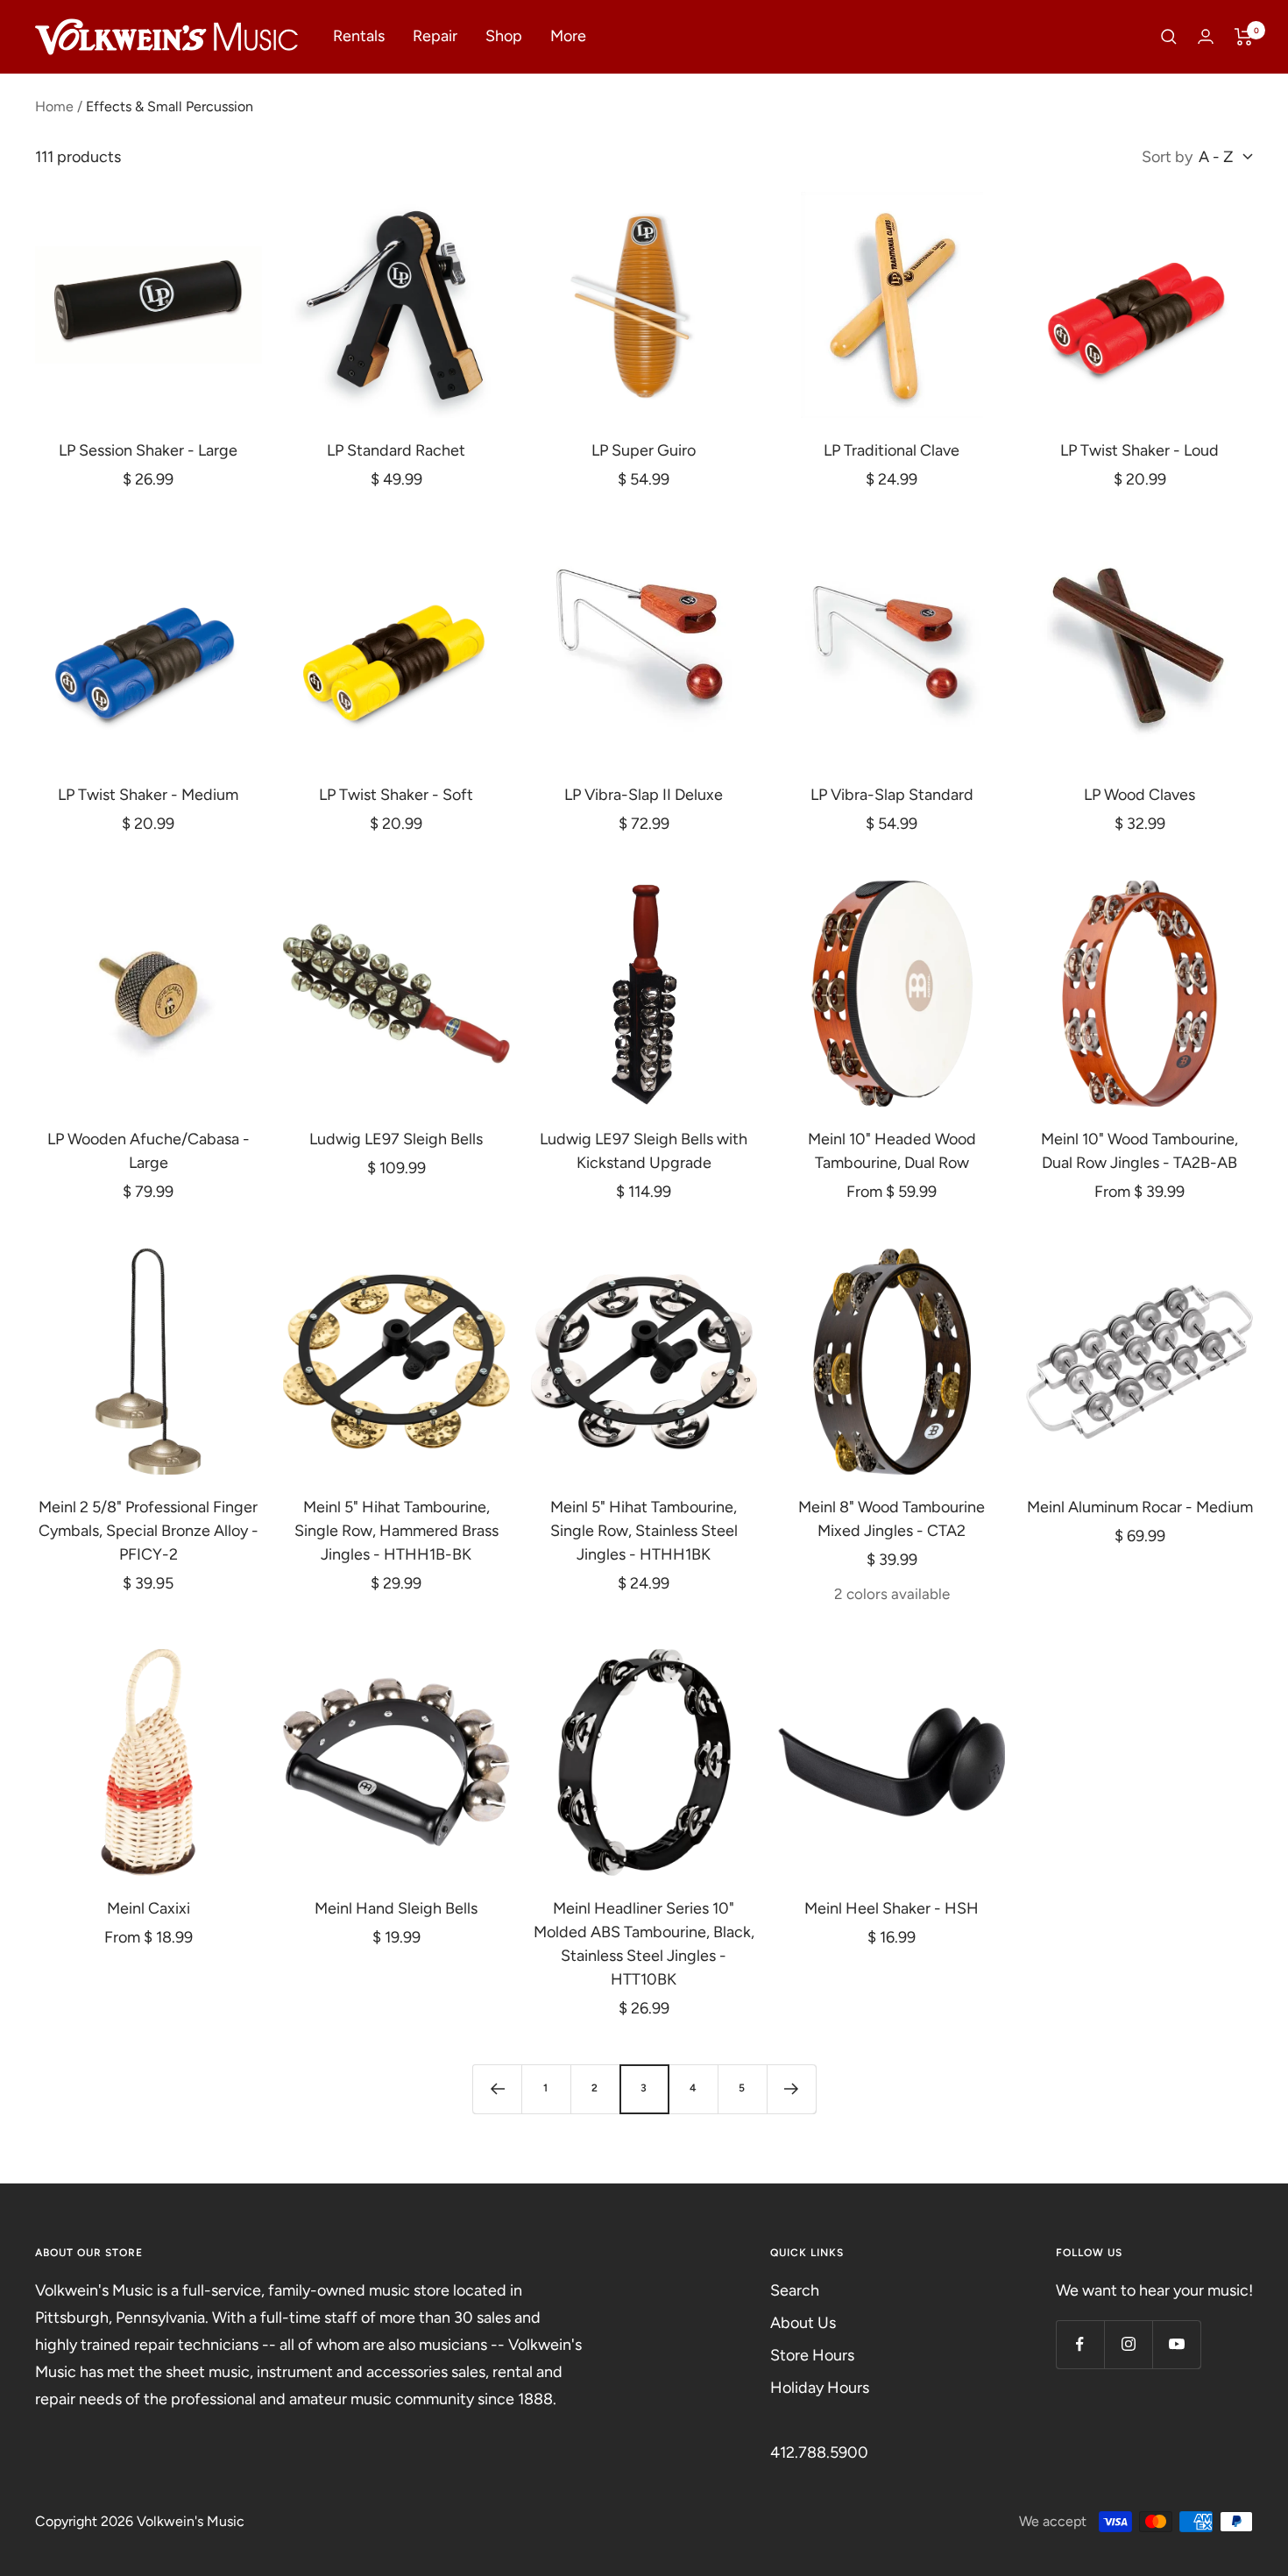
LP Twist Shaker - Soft (396, 795)
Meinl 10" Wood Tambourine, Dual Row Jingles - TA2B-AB (1139, 1151)
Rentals (359, 36)
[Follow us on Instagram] (1128, 2344)
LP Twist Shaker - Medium (148, 795)
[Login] (1206, 36)
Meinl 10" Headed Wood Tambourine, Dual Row (892, 1151)
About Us (803, 2323)
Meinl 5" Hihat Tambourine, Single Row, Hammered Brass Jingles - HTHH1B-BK (396, 1531)
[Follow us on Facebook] (1080, 2344)
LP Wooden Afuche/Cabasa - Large (149, 1151)
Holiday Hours (820, 2388)
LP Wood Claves (1139, 795)
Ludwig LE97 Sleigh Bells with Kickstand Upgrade (644, 1151)
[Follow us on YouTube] (1176, 2344)
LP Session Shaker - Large (148, 450)
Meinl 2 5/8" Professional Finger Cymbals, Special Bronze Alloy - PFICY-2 (149, 1531)
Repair (435, 36)
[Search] (1169, 37)
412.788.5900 (819, 2452)
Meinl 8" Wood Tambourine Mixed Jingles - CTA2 (892, 1519)
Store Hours (812, 2355)
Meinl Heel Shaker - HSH (892, 1908)
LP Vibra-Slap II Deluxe (644, 795)
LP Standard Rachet (396, 450)
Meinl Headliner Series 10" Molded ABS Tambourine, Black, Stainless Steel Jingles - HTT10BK (644, 1944)
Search (795, 2290)
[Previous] (497, 2089)
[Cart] (1244, 37)
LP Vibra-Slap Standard (892, 795)
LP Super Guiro (644, 450)
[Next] (791, 2089)
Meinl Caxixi (149, 1908)
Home (54, 106)
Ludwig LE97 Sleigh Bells (396, 1139)
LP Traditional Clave (892, 450)
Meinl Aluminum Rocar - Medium (1140, 1507)
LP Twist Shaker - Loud (1139, 450)
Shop (504, 36)
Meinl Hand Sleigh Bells (396, 1908)
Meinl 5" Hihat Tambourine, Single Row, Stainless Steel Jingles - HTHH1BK (644, 1531)
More (568, 36)
